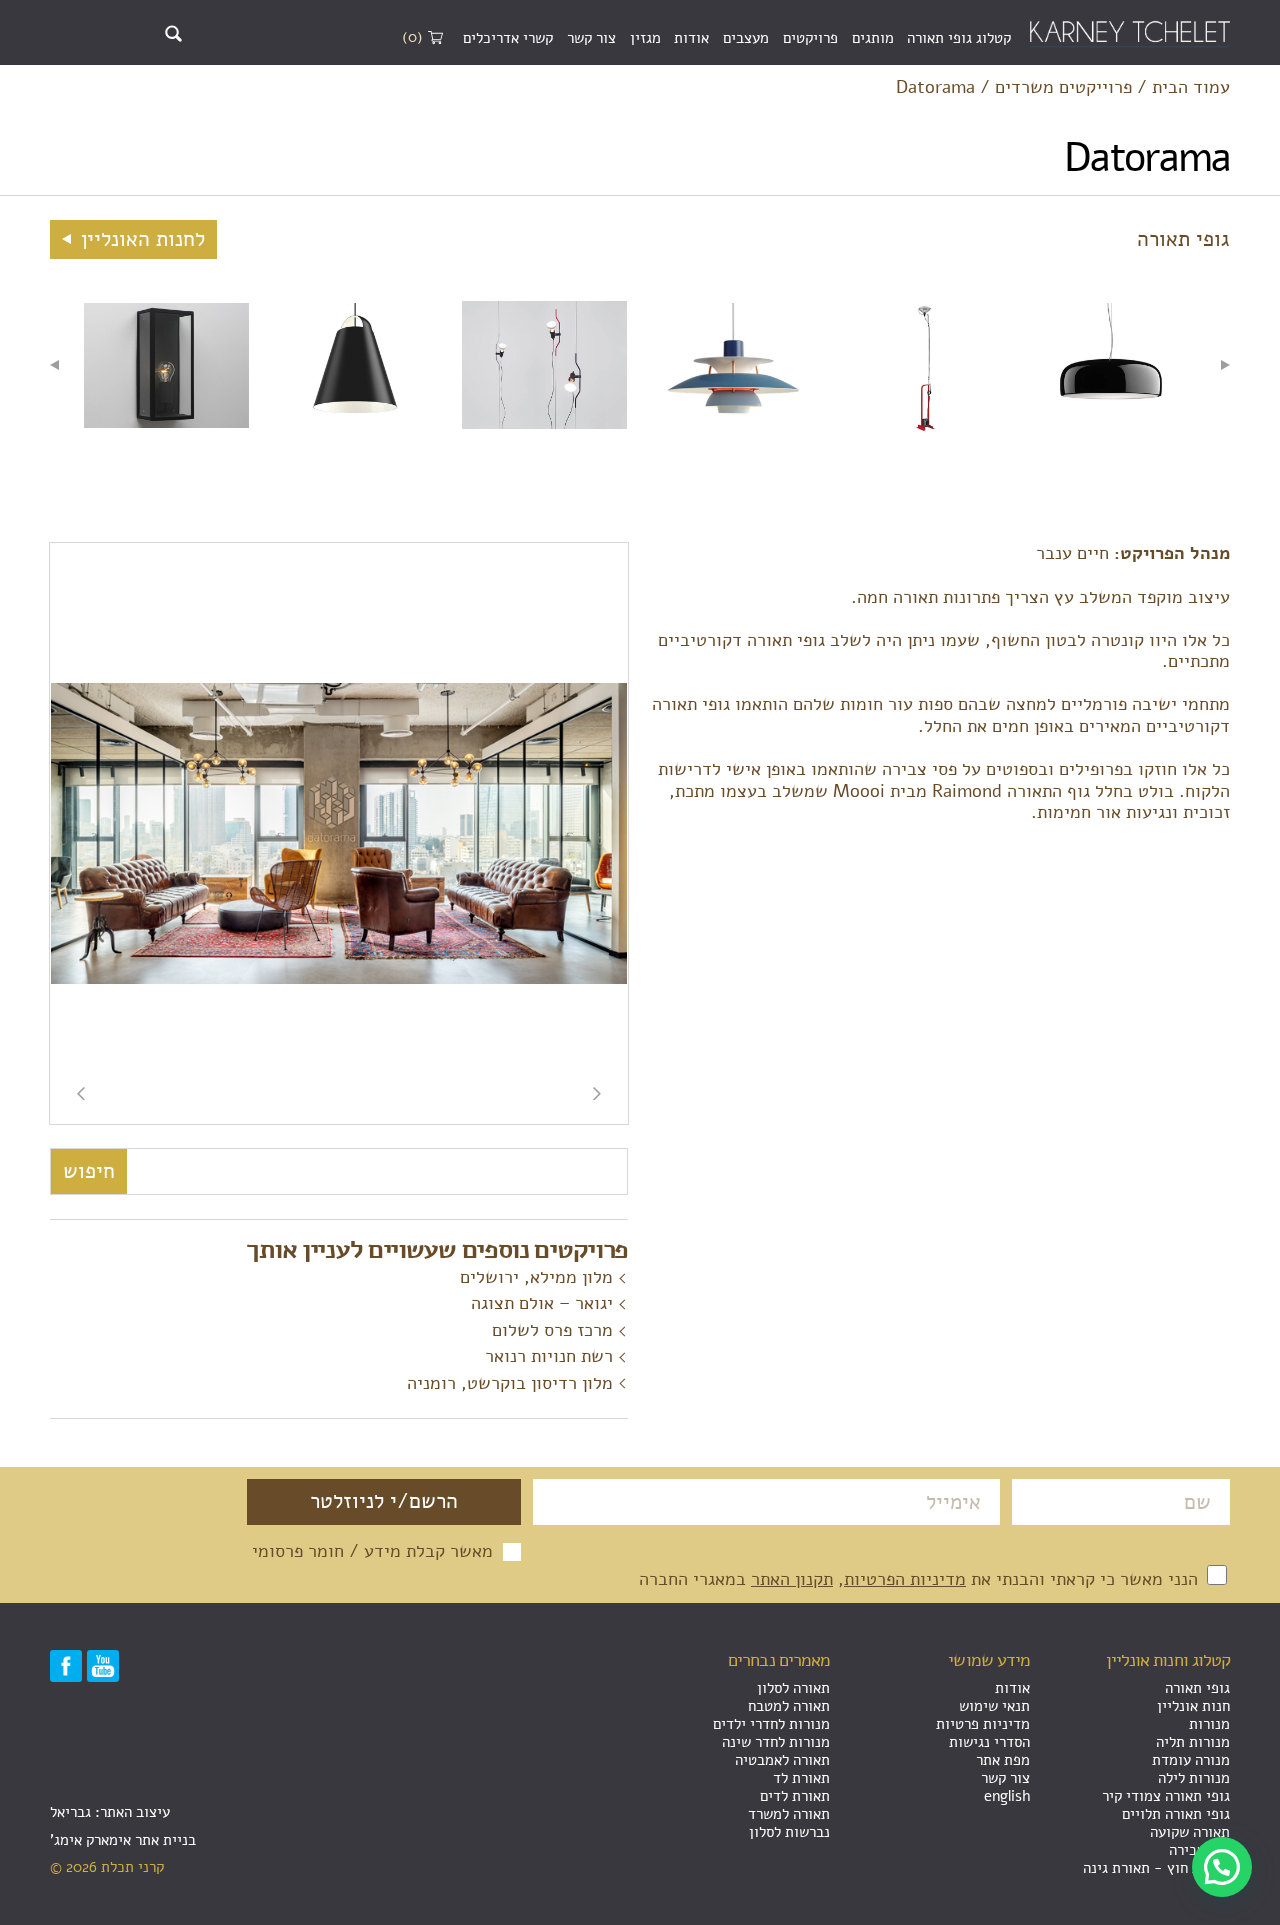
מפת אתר (1003, 1760)
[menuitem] (959, 39)
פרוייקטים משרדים (1063, 88)
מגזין (645, 38)
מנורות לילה (1194, 1778)
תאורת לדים (795, 1796)
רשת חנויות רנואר (549, 1356)
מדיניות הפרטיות (905, 1579)
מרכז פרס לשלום (552, 1330)
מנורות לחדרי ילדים (771, 1724)
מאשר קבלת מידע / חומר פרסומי (372, 1552)
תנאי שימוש (994, 1706)
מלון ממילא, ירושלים (536, 1277)
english (1007, 1796)
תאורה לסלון (793, 1688)
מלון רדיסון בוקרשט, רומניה (510, 1383)
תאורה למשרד (789, 1814)
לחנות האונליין (140, 239)
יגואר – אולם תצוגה (542, 1303)
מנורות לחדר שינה (776, 1742)
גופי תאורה (1197, 1688)
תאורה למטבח (789, 1706)
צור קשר (591, 38)
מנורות (1209, 1724)
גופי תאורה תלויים (1176, 1814)
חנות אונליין (1193, 1706)
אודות (691, 38)
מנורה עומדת (1191, 1760)
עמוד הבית (1191, 88)
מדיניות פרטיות (983, 1724)
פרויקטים (810, 38)
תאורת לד (801, 1778)
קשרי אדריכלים (508, 38)
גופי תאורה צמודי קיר (1166, 1796)
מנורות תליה (1193, 1742)
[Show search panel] (173, 33)
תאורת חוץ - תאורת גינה (1156, 1868)
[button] (1222, 1867)
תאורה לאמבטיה (782, 1760)
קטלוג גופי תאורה (959, 38)
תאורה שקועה (1190, 1832)
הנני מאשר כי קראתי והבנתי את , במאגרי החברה (921, 1579)
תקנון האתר (792, 1579)
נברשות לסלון (789, 1832)
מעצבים (746, 38)
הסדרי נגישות (989, 1742)
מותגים (873, 38)
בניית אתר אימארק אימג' (123, 1840)
